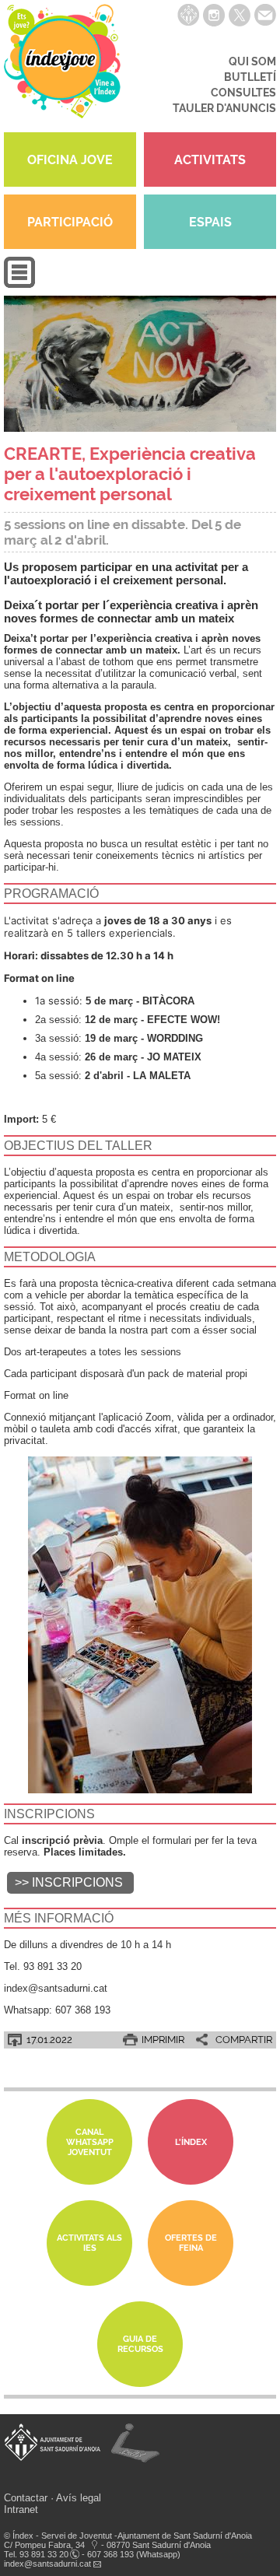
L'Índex (191, 2142)
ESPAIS (210, 222)
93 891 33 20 (44, 2554)
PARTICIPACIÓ (70, 222)
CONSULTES (243, 93)
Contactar (26, 2498)
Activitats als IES (89, 2243)
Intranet (21, 2509)
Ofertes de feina (191, 2243)
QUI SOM (252, 61)
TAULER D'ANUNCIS (224, 108)
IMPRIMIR (163, 2040)
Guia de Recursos (140, 2344)
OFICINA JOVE (70, 160)
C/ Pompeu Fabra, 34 (44, 2545)
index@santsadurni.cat (47, 2564)
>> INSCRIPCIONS (70, 1882)
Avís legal (79, 2498)
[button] (19, 284)
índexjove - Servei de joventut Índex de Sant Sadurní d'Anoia (62, 66)
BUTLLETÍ (250, 77)
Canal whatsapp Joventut (90, 2142)
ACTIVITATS (210, 160)
